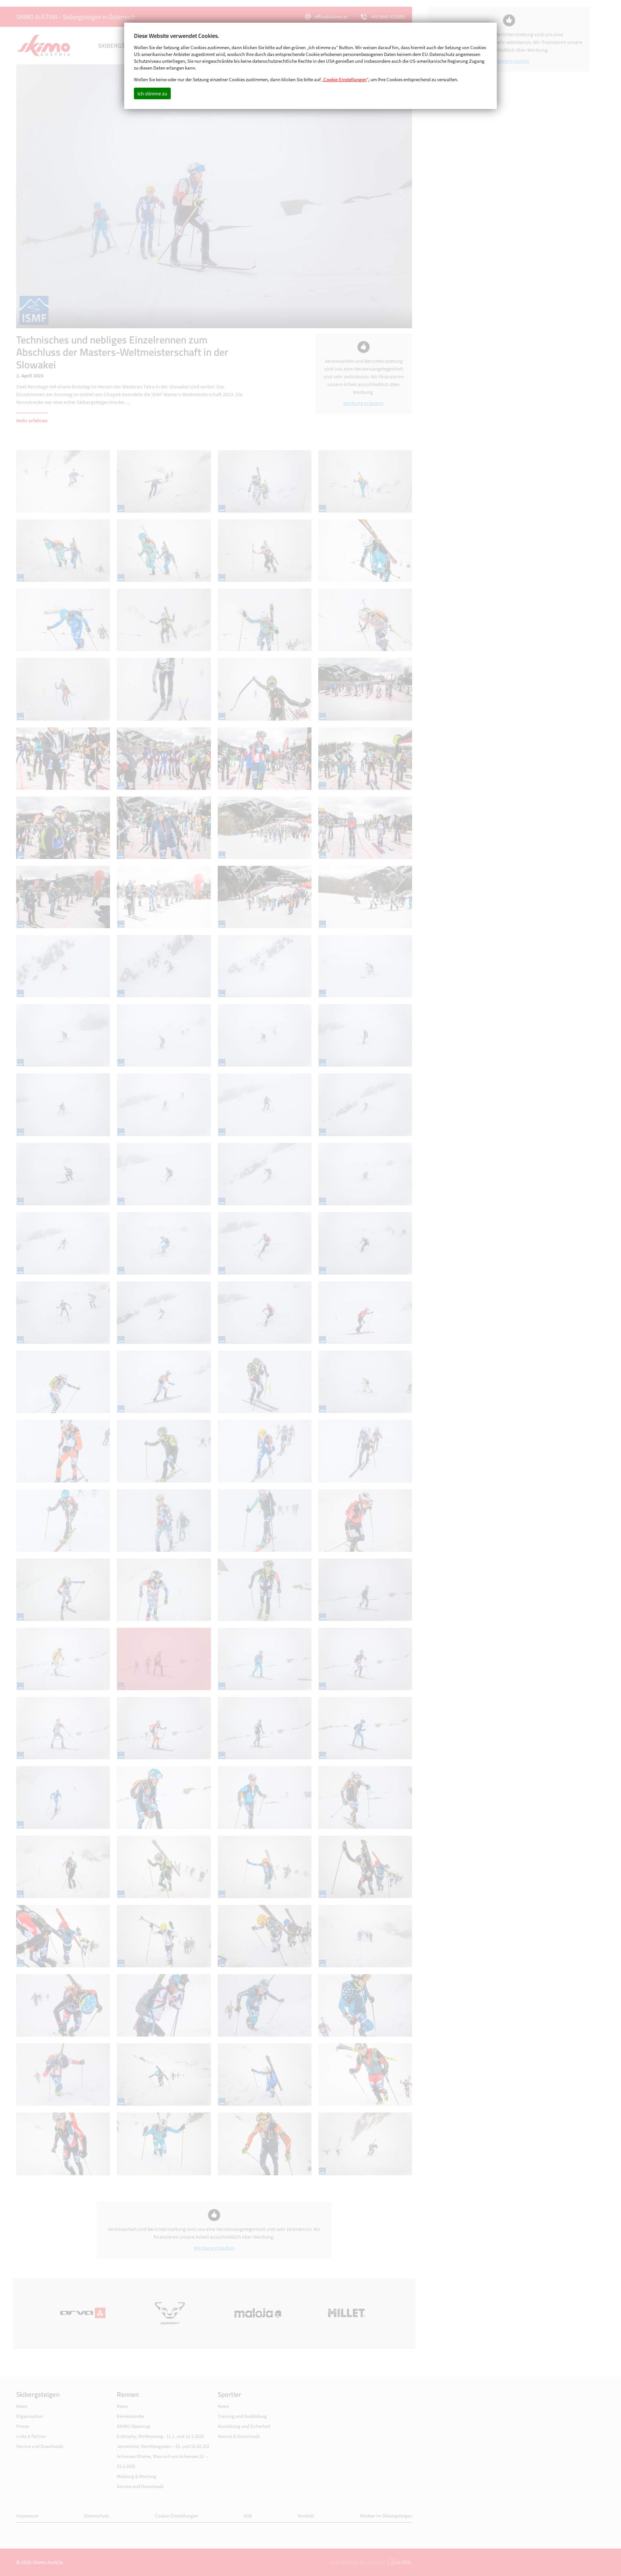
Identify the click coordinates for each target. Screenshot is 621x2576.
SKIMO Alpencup (133, 2426)
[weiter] (313, 196)
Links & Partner (31, 2436)
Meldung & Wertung (136, 2476)
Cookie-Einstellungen (176, 2516)
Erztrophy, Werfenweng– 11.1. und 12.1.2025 (160, 2436)
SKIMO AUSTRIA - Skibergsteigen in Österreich (76, 17)
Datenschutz (97, 2516)
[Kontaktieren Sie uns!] (399, 2562)
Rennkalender (131, 2416)
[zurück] (115, 196)
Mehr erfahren (32, 420)
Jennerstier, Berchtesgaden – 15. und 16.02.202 (163, 2446)
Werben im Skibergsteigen (386, 2516)
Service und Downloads (40, 2446)
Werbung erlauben (364, 403)
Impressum (27, 2516)
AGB (248, 2516)
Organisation (29, 2416)
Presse (22, 2426)
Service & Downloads (239, 2436)
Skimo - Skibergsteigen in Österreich (44, 46)
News (22, 2406)
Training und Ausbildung (242, 2416)
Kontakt (306, 2516)
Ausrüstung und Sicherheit (244, 2426)
